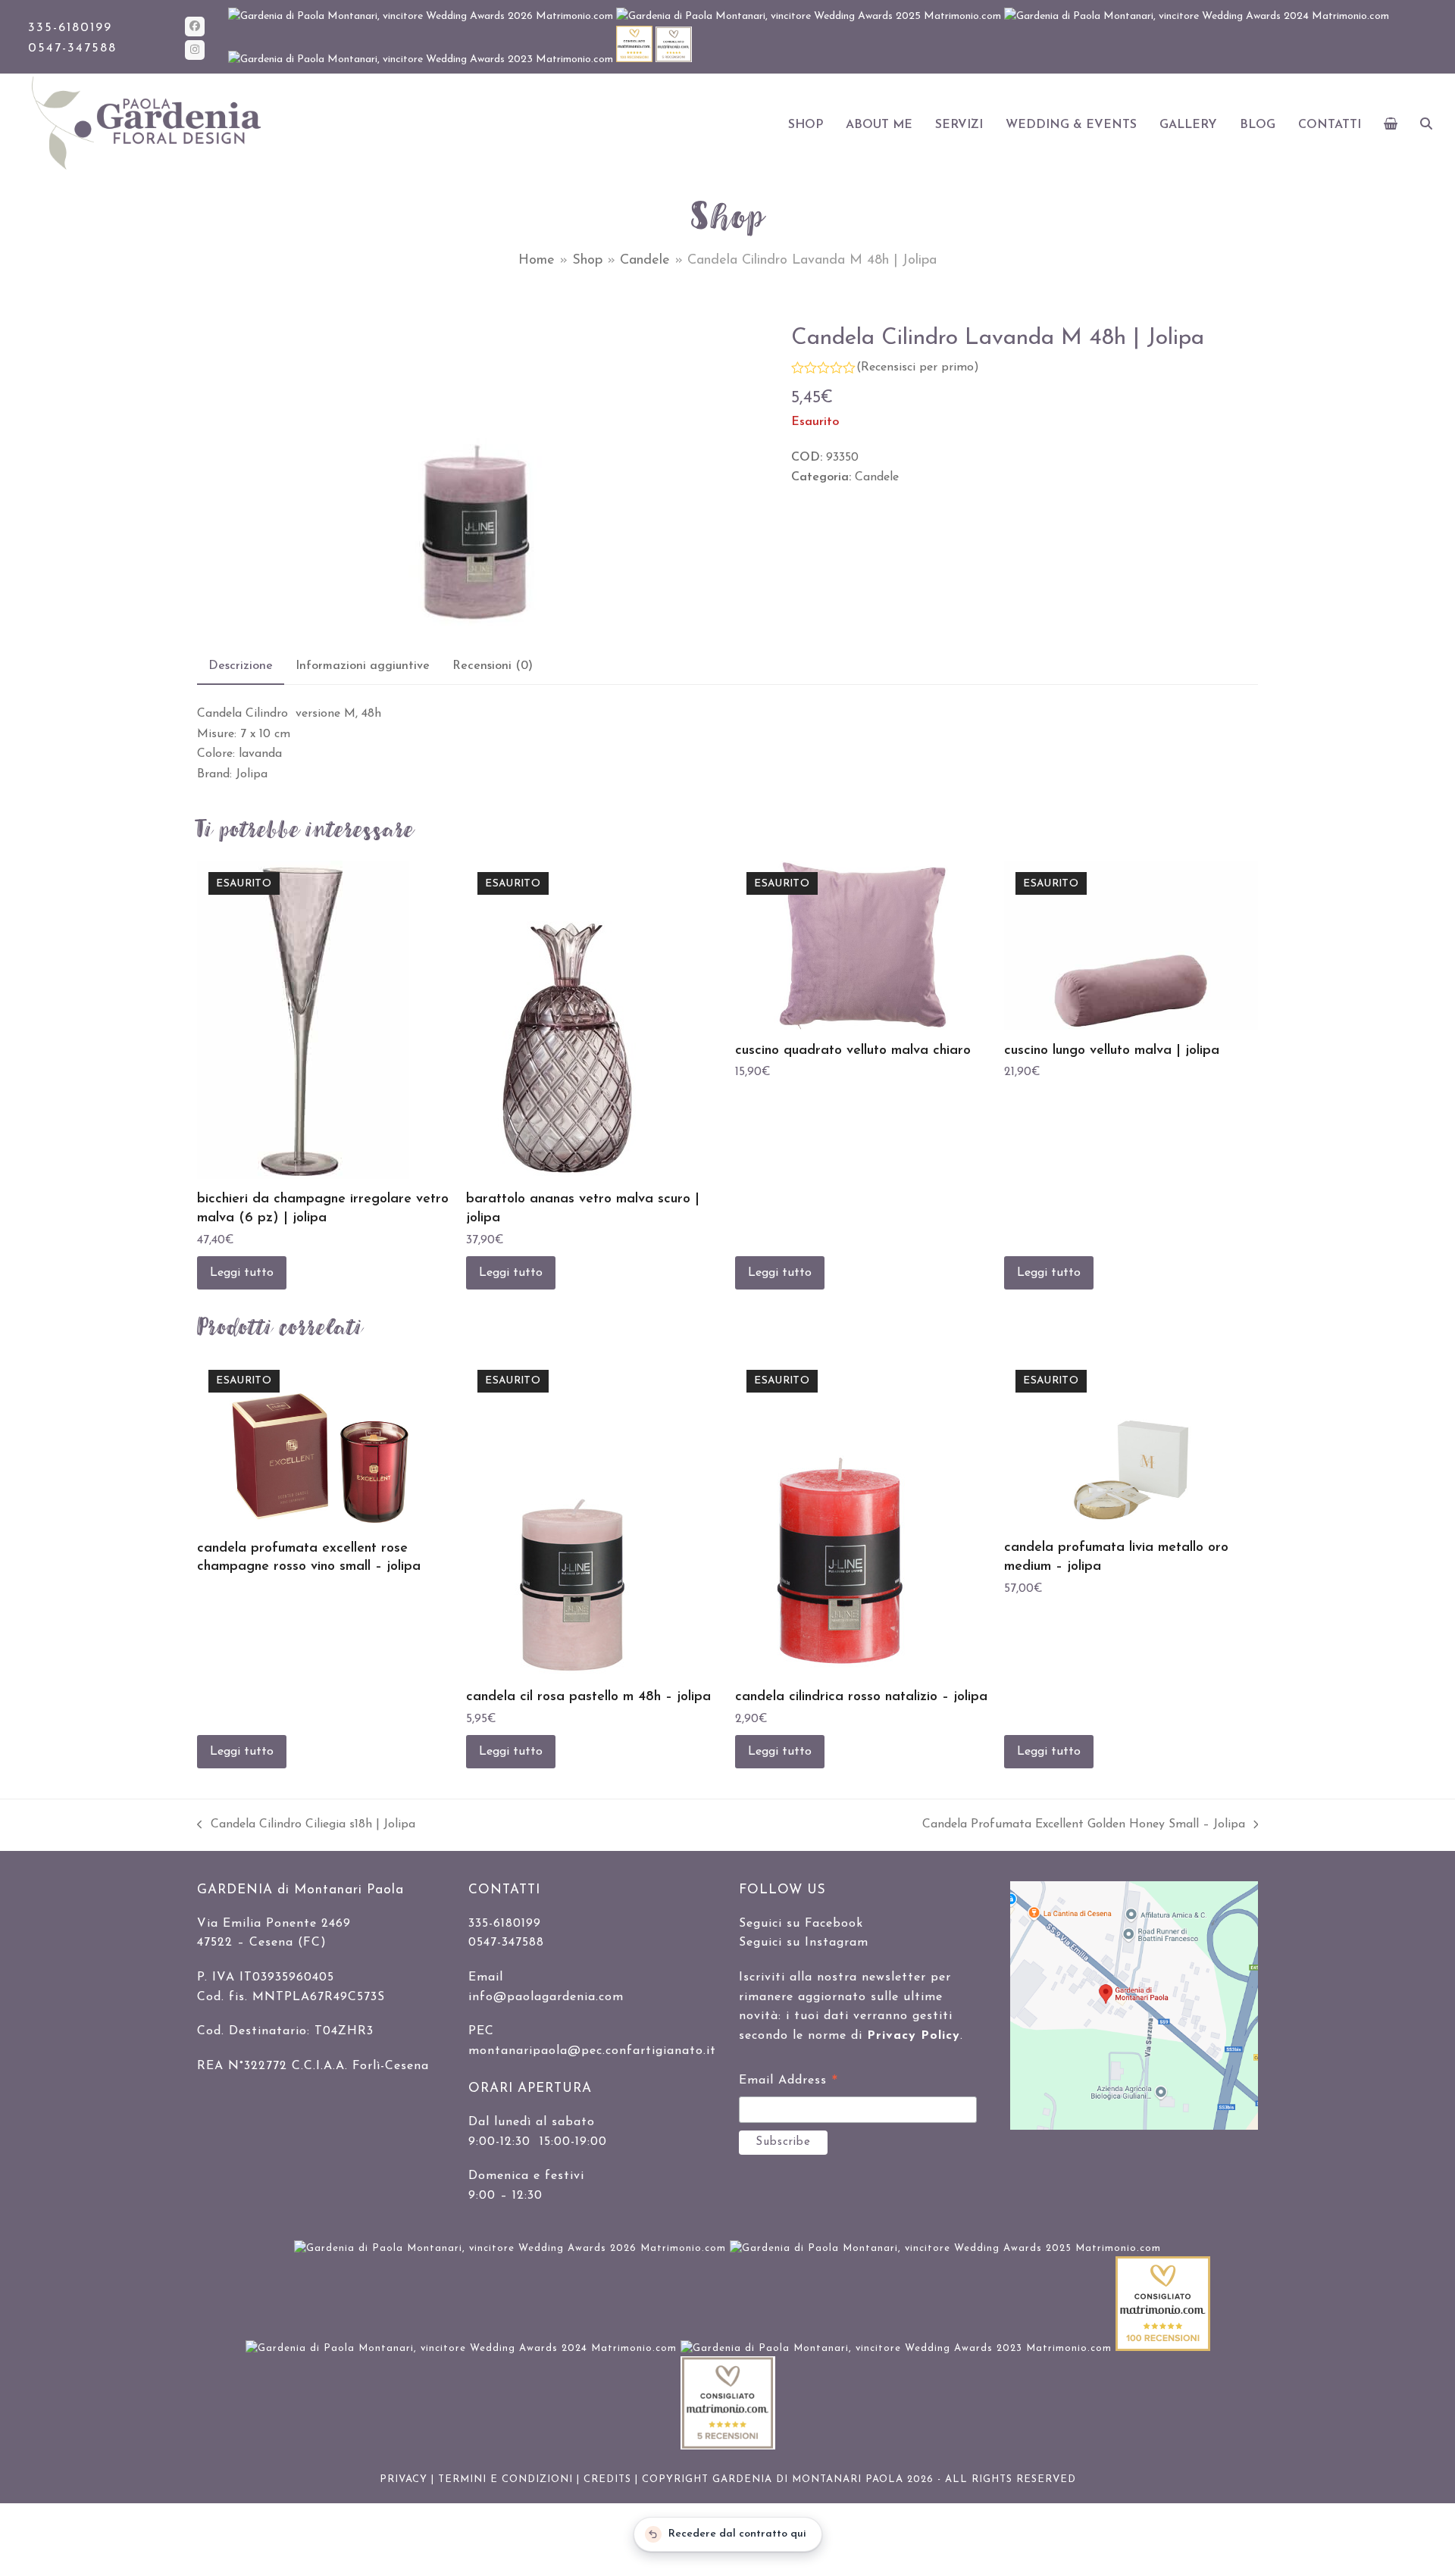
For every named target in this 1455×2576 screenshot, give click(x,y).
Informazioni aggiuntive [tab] (363, 666)
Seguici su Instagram (804, 1943)
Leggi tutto (242, 1273)
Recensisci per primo (917, 367)
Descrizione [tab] (241, 666)
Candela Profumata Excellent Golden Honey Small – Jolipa (1084, 1826)
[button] (1391, 125)
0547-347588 (72, 48)
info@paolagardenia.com (546, 1997)
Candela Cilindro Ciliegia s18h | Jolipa (306, 1826)
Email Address (789, 2083)
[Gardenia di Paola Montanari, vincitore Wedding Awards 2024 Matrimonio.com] (1197, 16)
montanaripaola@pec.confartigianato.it (592, 2051)
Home (537, 261)
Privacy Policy (914, 2036)
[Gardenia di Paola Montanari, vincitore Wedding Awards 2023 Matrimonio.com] (422, 59)
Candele (645, 261)
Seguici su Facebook (801, 1924)
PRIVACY (404, 2479)
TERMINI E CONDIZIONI (505, 2479)
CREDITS (607, 2479)
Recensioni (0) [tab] (493, 666)
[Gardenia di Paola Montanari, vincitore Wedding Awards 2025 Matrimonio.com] (810, 16)
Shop (587, 261)
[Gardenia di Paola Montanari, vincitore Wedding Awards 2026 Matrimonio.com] (422, 16)
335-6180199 (70, 28)
